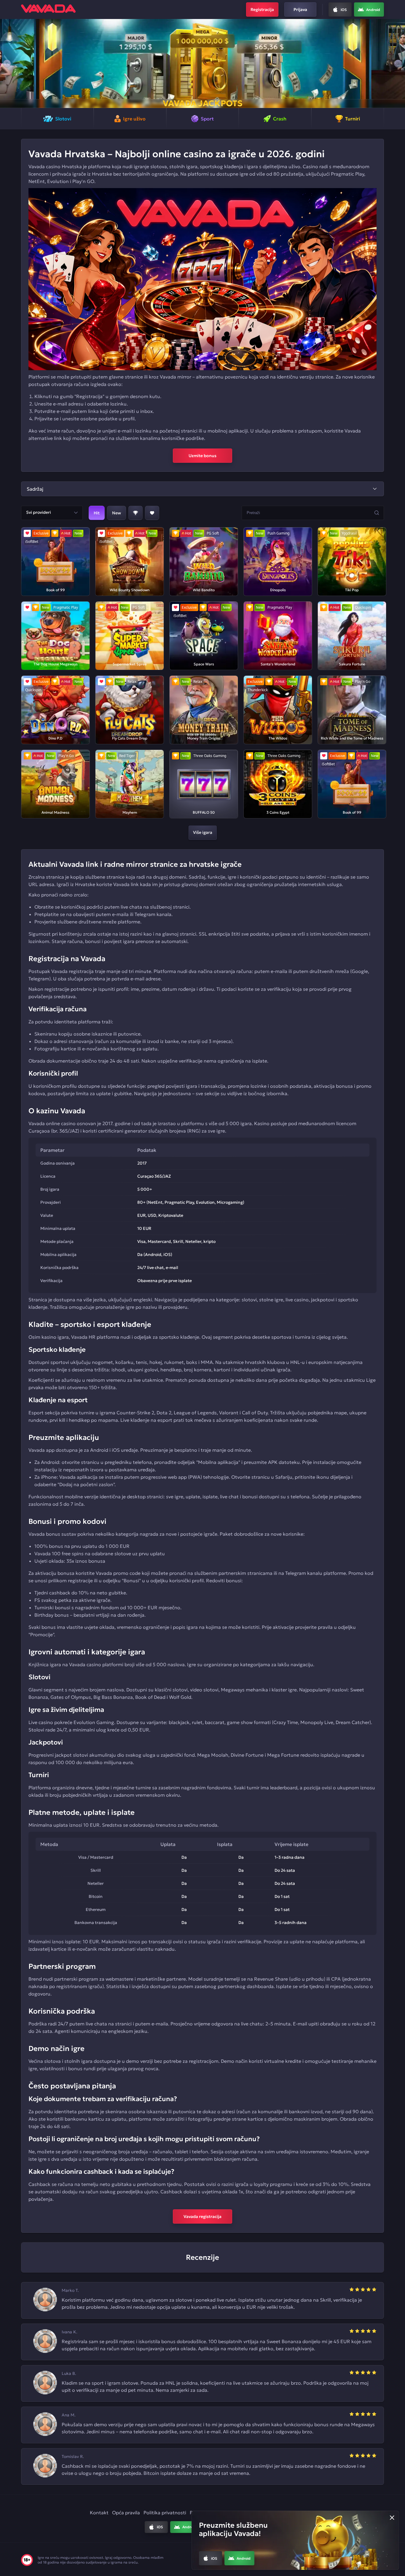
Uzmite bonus (203, 456)
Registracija (262, 9)
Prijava (300, 9)
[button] (7, 63)
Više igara (203, 832)
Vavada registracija (203, 2216)
